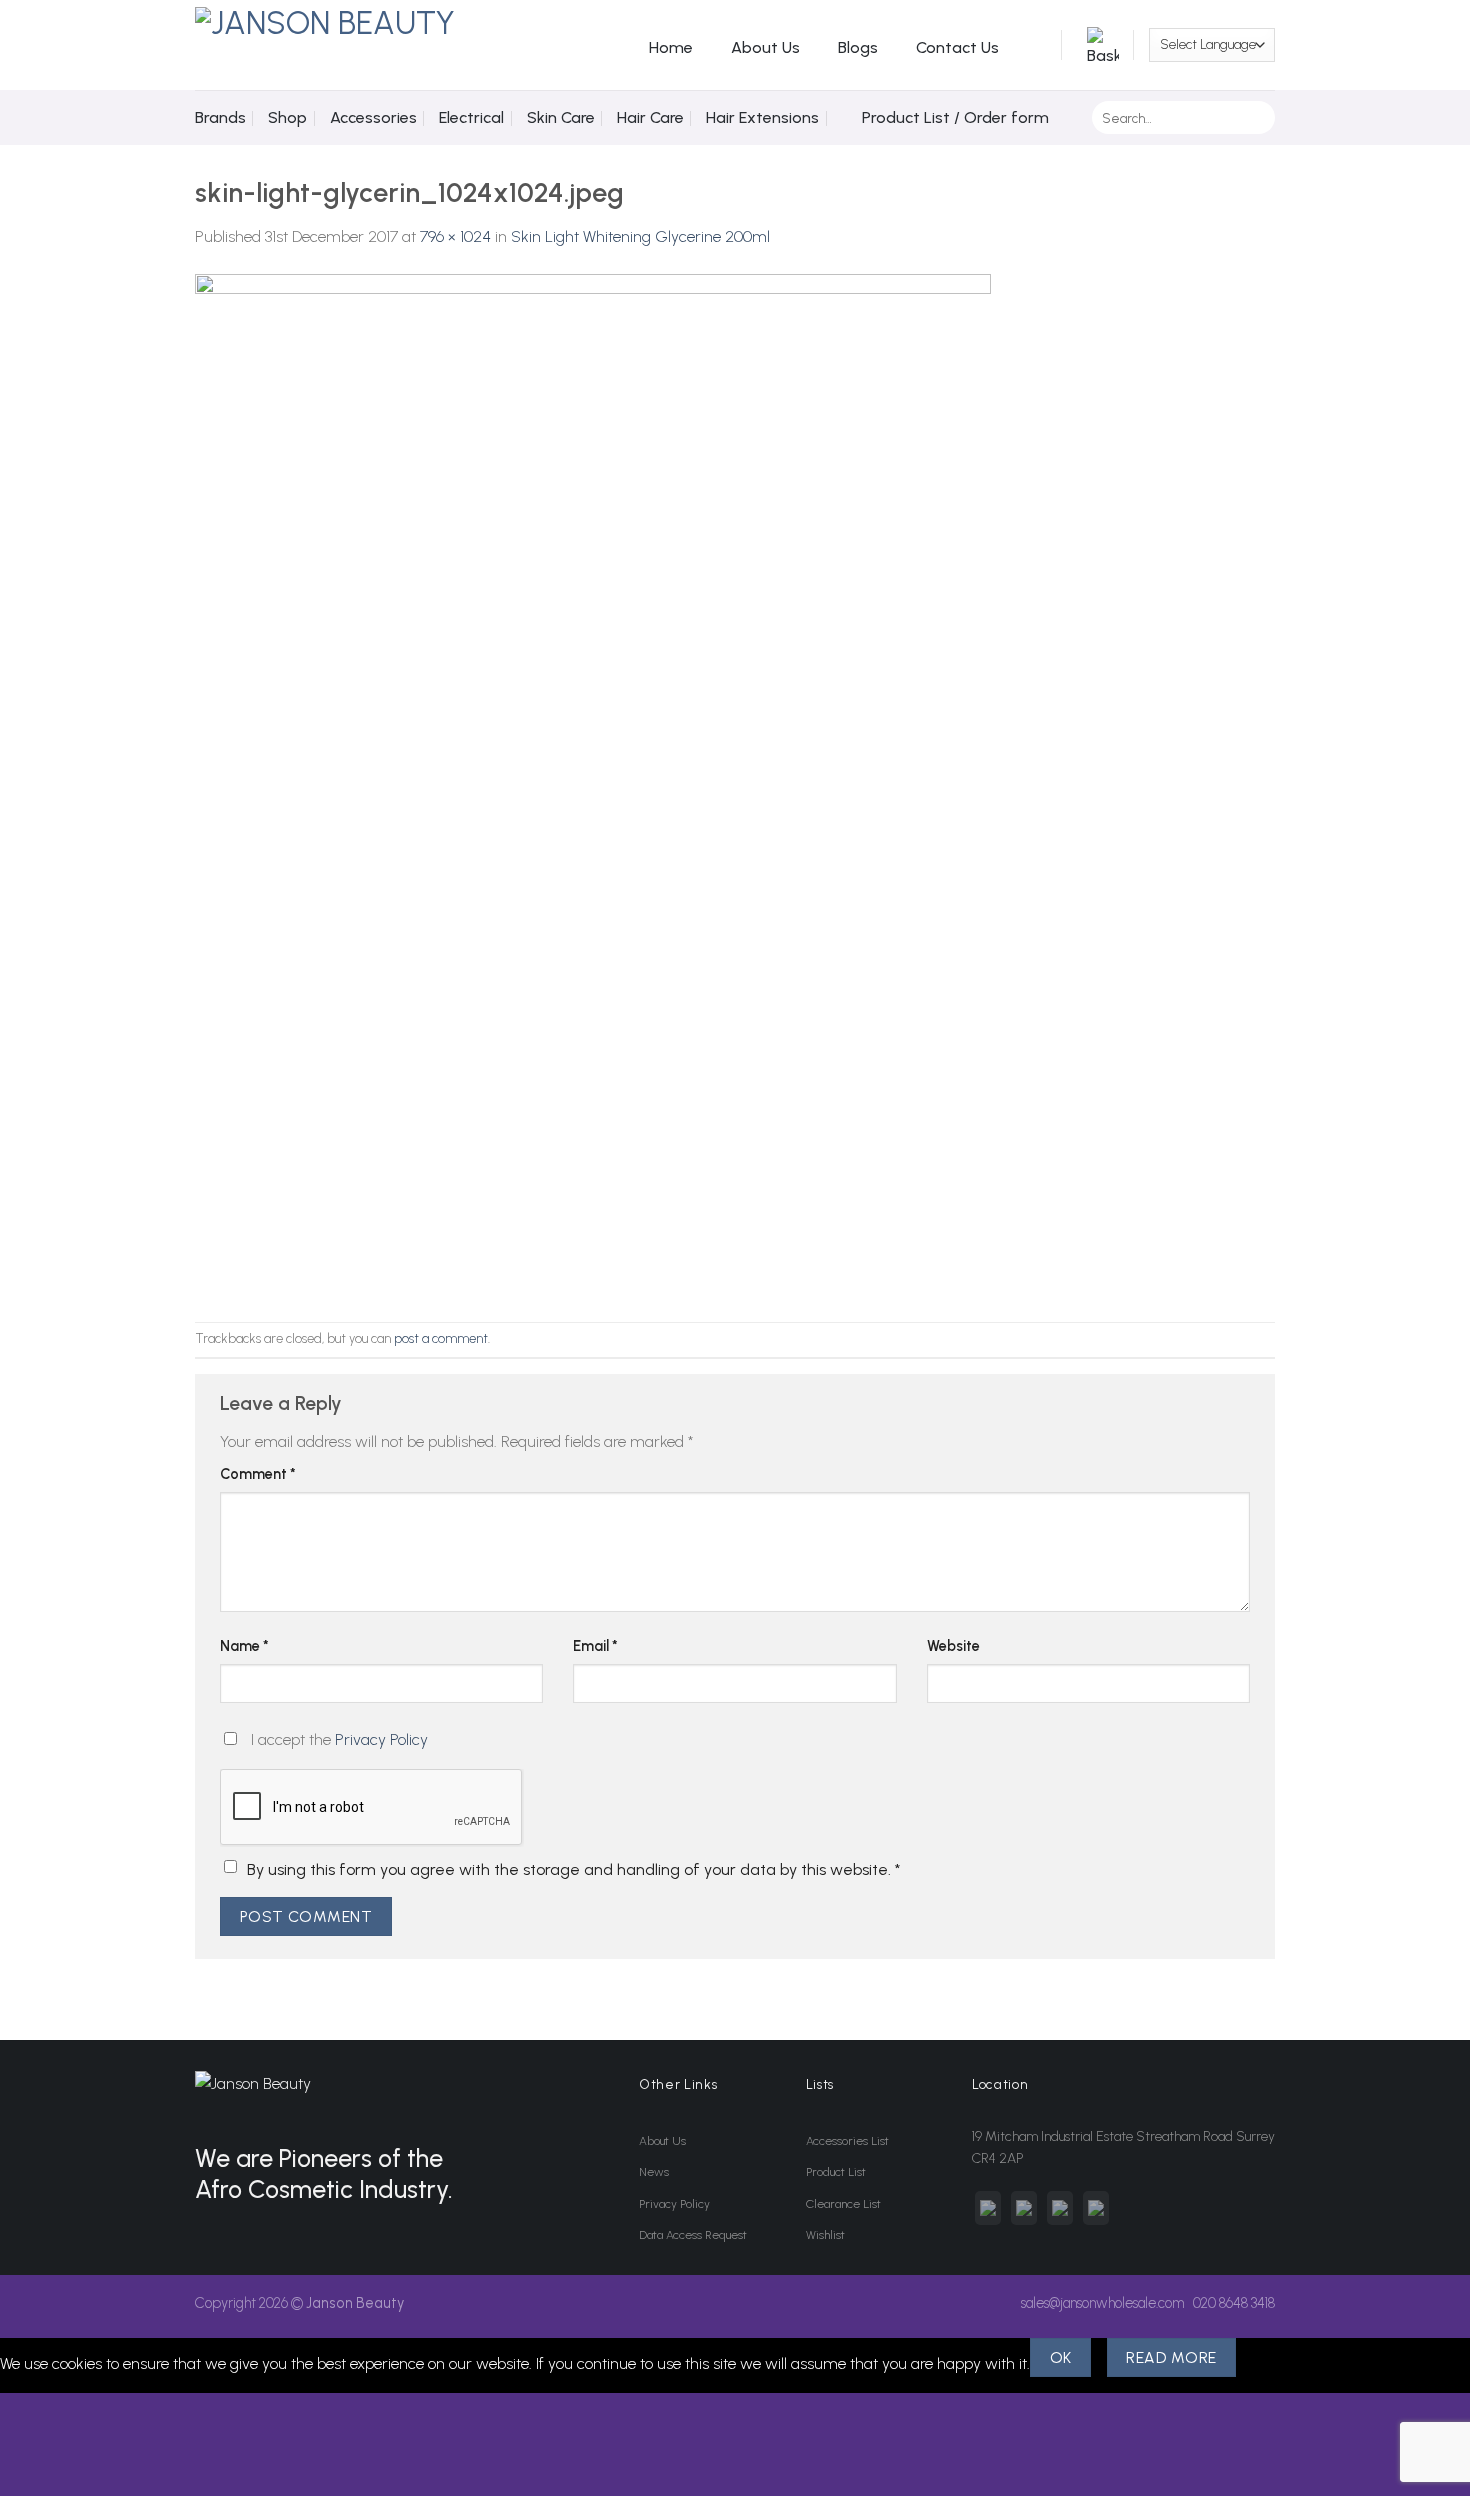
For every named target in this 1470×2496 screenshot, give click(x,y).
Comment (258, 1474)
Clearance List (843, 2204)
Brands (220, 117)
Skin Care (561, 117)
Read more (1171, 2357)
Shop (287, 117)
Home (671, 47)
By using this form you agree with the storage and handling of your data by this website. (573, 1869)
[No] (1271, 2357)
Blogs (858, 47)
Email (595, 1646)
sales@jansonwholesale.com (1102, 2303)
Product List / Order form (955, 117)
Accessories (373, 117)
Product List (836, 2172)
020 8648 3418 (1234, 2303)
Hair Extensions (762, 117)
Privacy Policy (381, 1739)
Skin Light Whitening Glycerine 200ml (640, 236)
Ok (1061, 2357)
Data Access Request (693, 2235)
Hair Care (650, 117)
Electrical (471, 117)
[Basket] (1098, 45)
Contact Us (957, 47)
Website (953, 1646)
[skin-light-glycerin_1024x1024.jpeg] (593, 784)
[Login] (1035, 45)
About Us (765, 47)
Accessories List (847, 2141)
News (654, 2172)
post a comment (441, 1338)
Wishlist (825, 2235)
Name (244, 1646)
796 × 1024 (455, 236)
